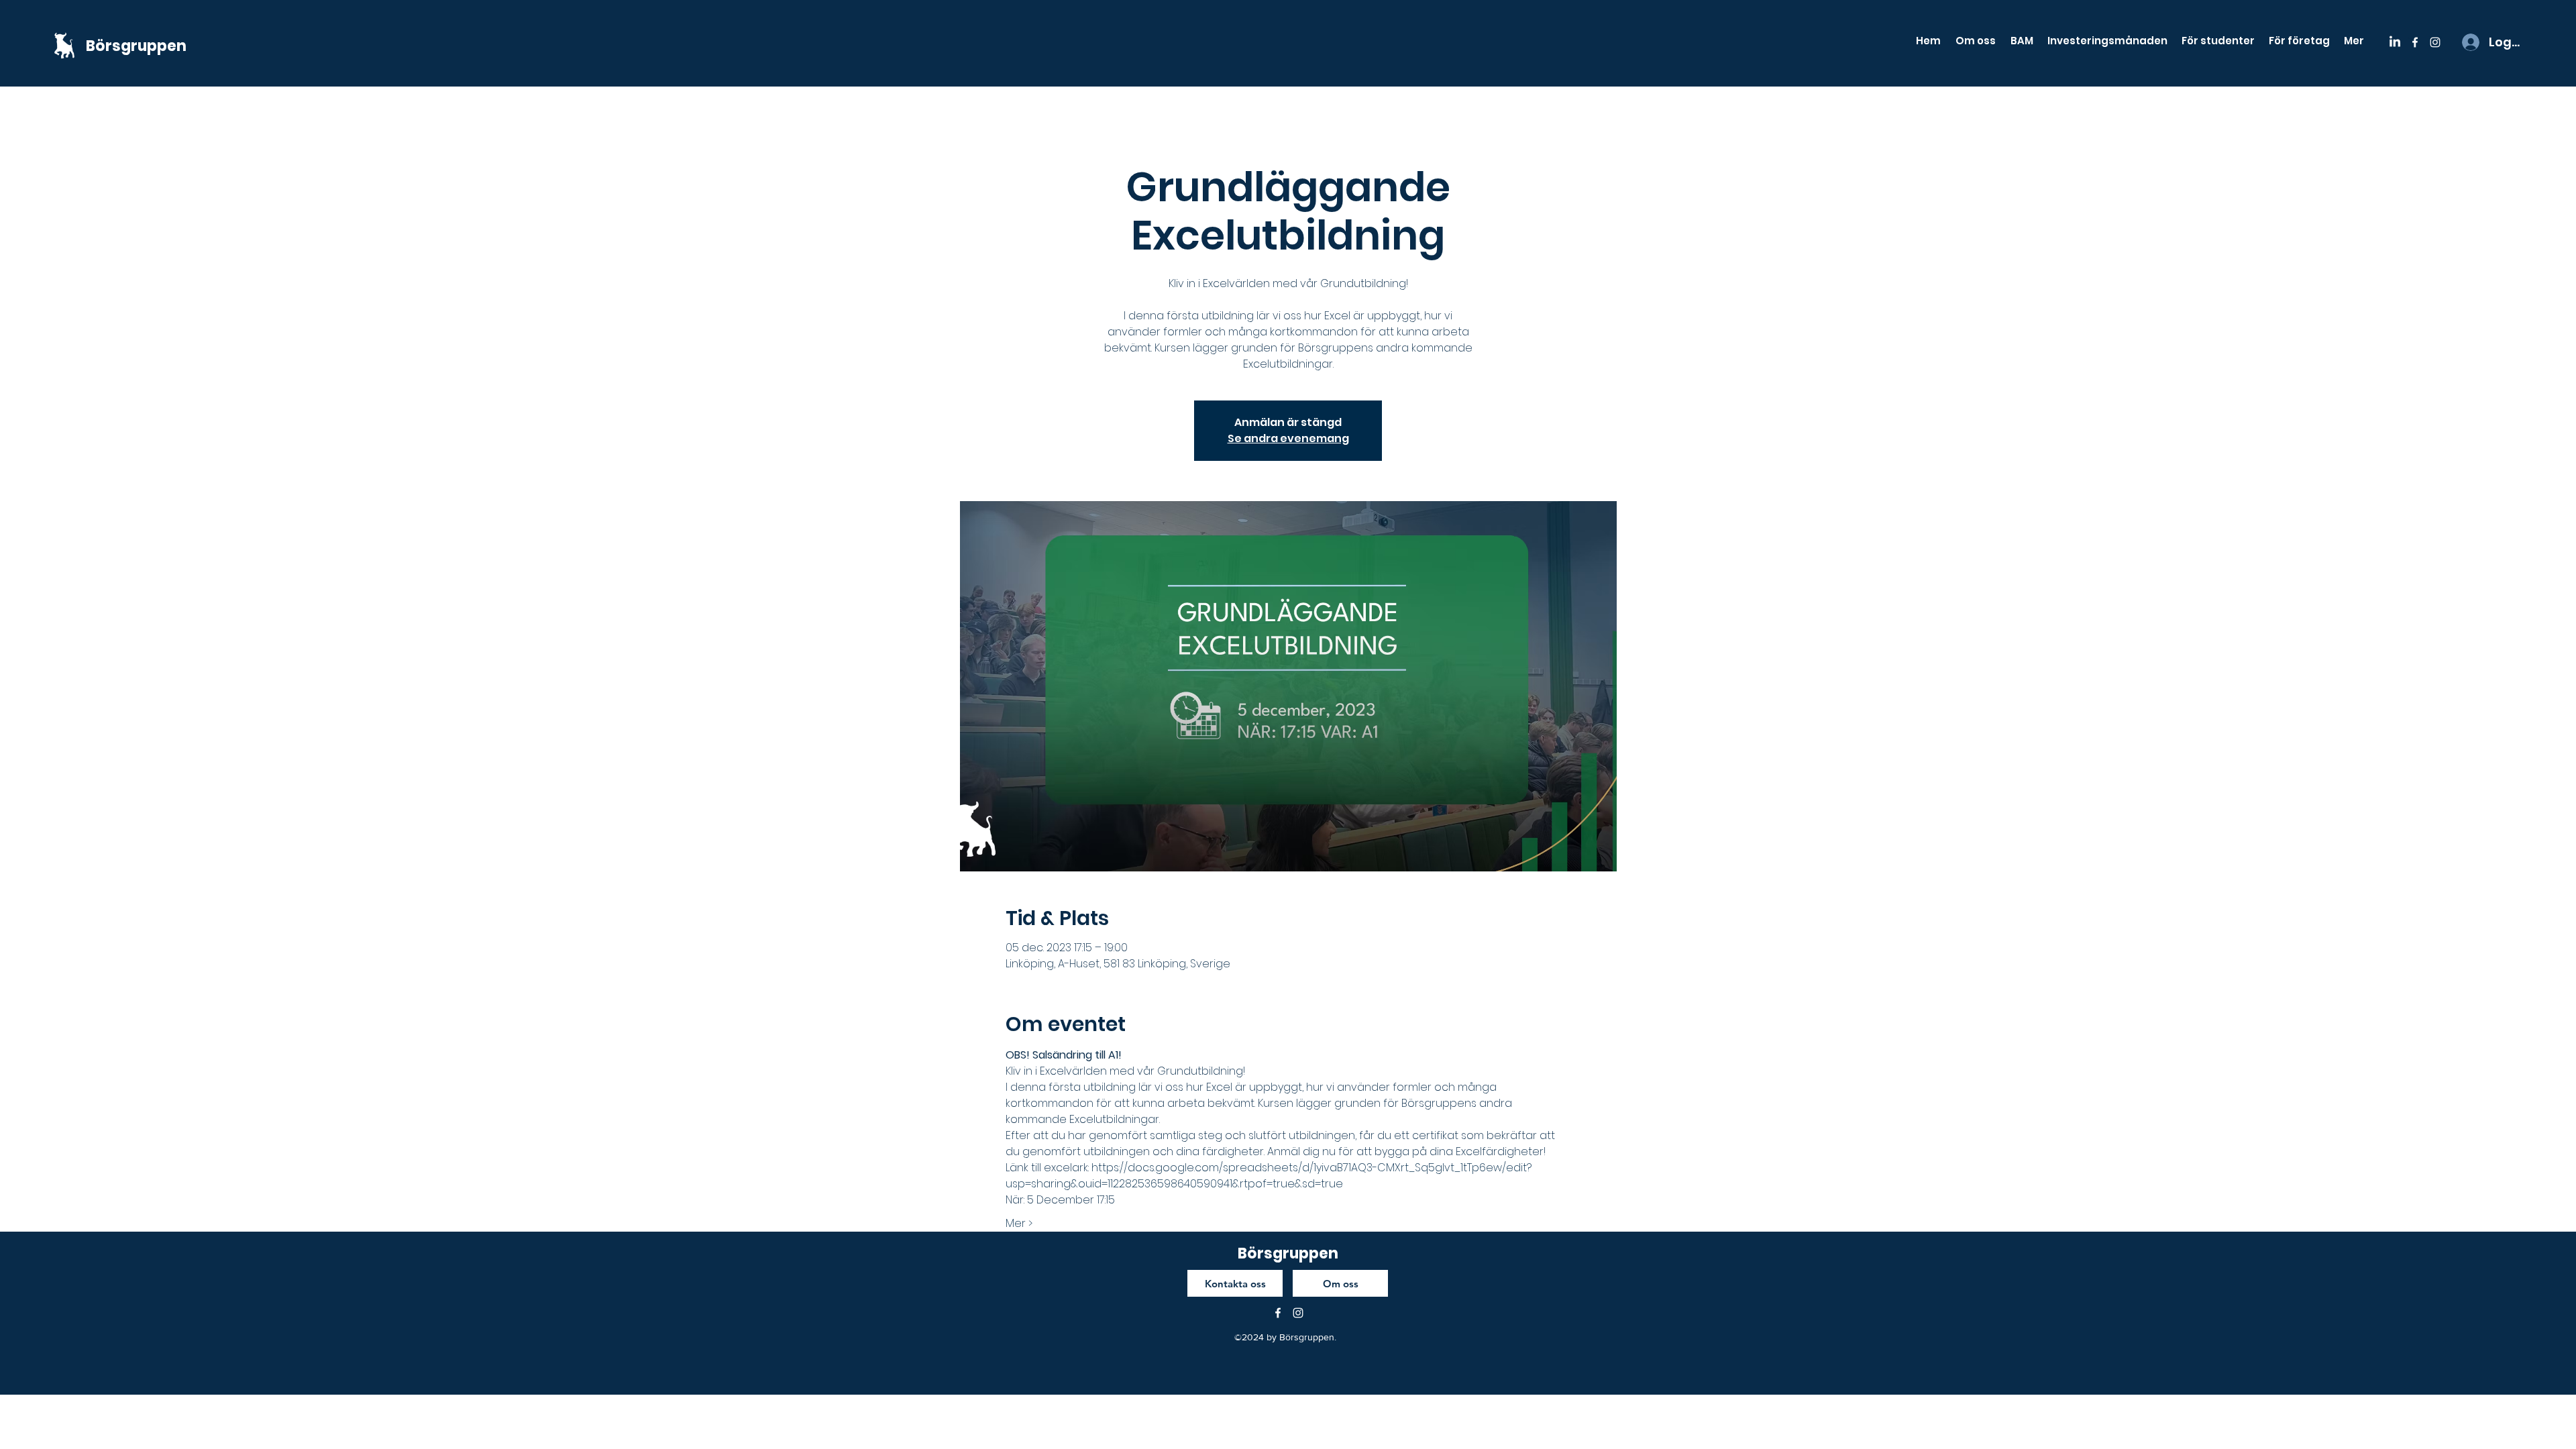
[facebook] (2415, 42)
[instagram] (2435, 42)
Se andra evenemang (1288, 438)
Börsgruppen (136, 46)
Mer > (1019, 1224)
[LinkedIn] (2395, 42)
